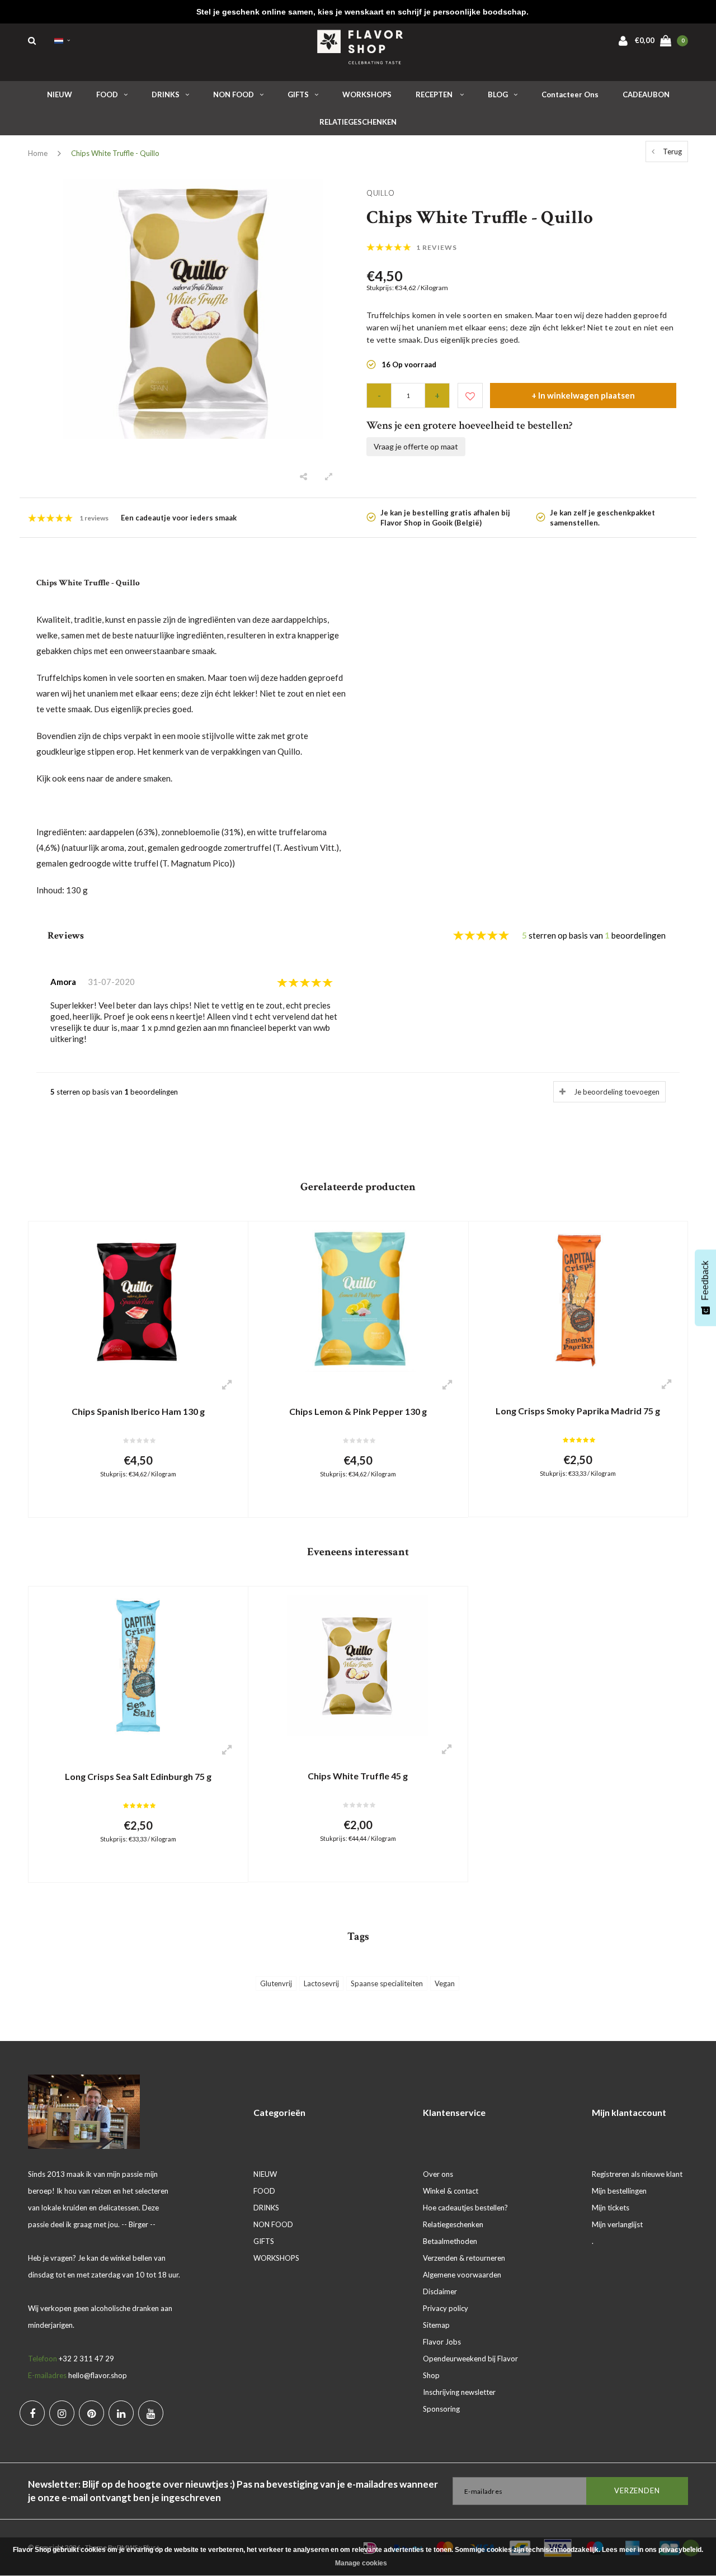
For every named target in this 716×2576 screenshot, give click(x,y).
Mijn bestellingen (619, 2191)
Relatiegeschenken (453, 2224)
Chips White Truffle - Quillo (115, 153)
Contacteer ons (570, 94)
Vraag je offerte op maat (416, 446)
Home (38, 153)
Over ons (438, 2174)
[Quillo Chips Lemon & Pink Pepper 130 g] (358, 1300)
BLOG (498, 94)
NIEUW (60, 94)
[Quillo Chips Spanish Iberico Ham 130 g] (138, 1300)
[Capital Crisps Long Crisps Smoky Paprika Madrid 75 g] (578, 1300)
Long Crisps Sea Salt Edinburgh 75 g (138, 1776)
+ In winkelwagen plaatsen (583, 395)
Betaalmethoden (450, 2241)
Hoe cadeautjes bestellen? (465, 2208)
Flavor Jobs (442, 2342)
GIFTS (298, 94)
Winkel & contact (451, 2191)
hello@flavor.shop (98, 2375)
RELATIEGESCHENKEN (358, 122)
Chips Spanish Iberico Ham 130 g (138, 1411)
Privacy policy (446, 2308)
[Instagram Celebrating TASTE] (62, 2413)
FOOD (107, 94)
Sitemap (436, 2325)
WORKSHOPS (367, 94)
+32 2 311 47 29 (86, 2359)
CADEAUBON (646, 94)
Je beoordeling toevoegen (617, 1092)
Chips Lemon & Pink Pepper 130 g (358, 1411)
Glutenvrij (276, 1983)
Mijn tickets (611, 2208)
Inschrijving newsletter (459, 2392)
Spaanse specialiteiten (387, 1983)
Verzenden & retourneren (464, 2258)
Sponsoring (441, 2409)
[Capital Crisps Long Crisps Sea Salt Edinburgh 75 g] (138, 1665)
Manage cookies (361, 2563)
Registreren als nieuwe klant (637, 2174)
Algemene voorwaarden (462, 2275)
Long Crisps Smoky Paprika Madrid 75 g (578, 1411)
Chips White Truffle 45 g (358, 1776)
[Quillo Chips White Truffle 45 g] (358, 1665)
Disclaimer (440, 2291)
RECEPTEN (435, 94)
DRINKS (166, 94)
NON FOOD (234, 94)
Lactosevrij (321, 1983)
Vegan (445, 1983)
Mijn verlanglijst (617, 2224)
